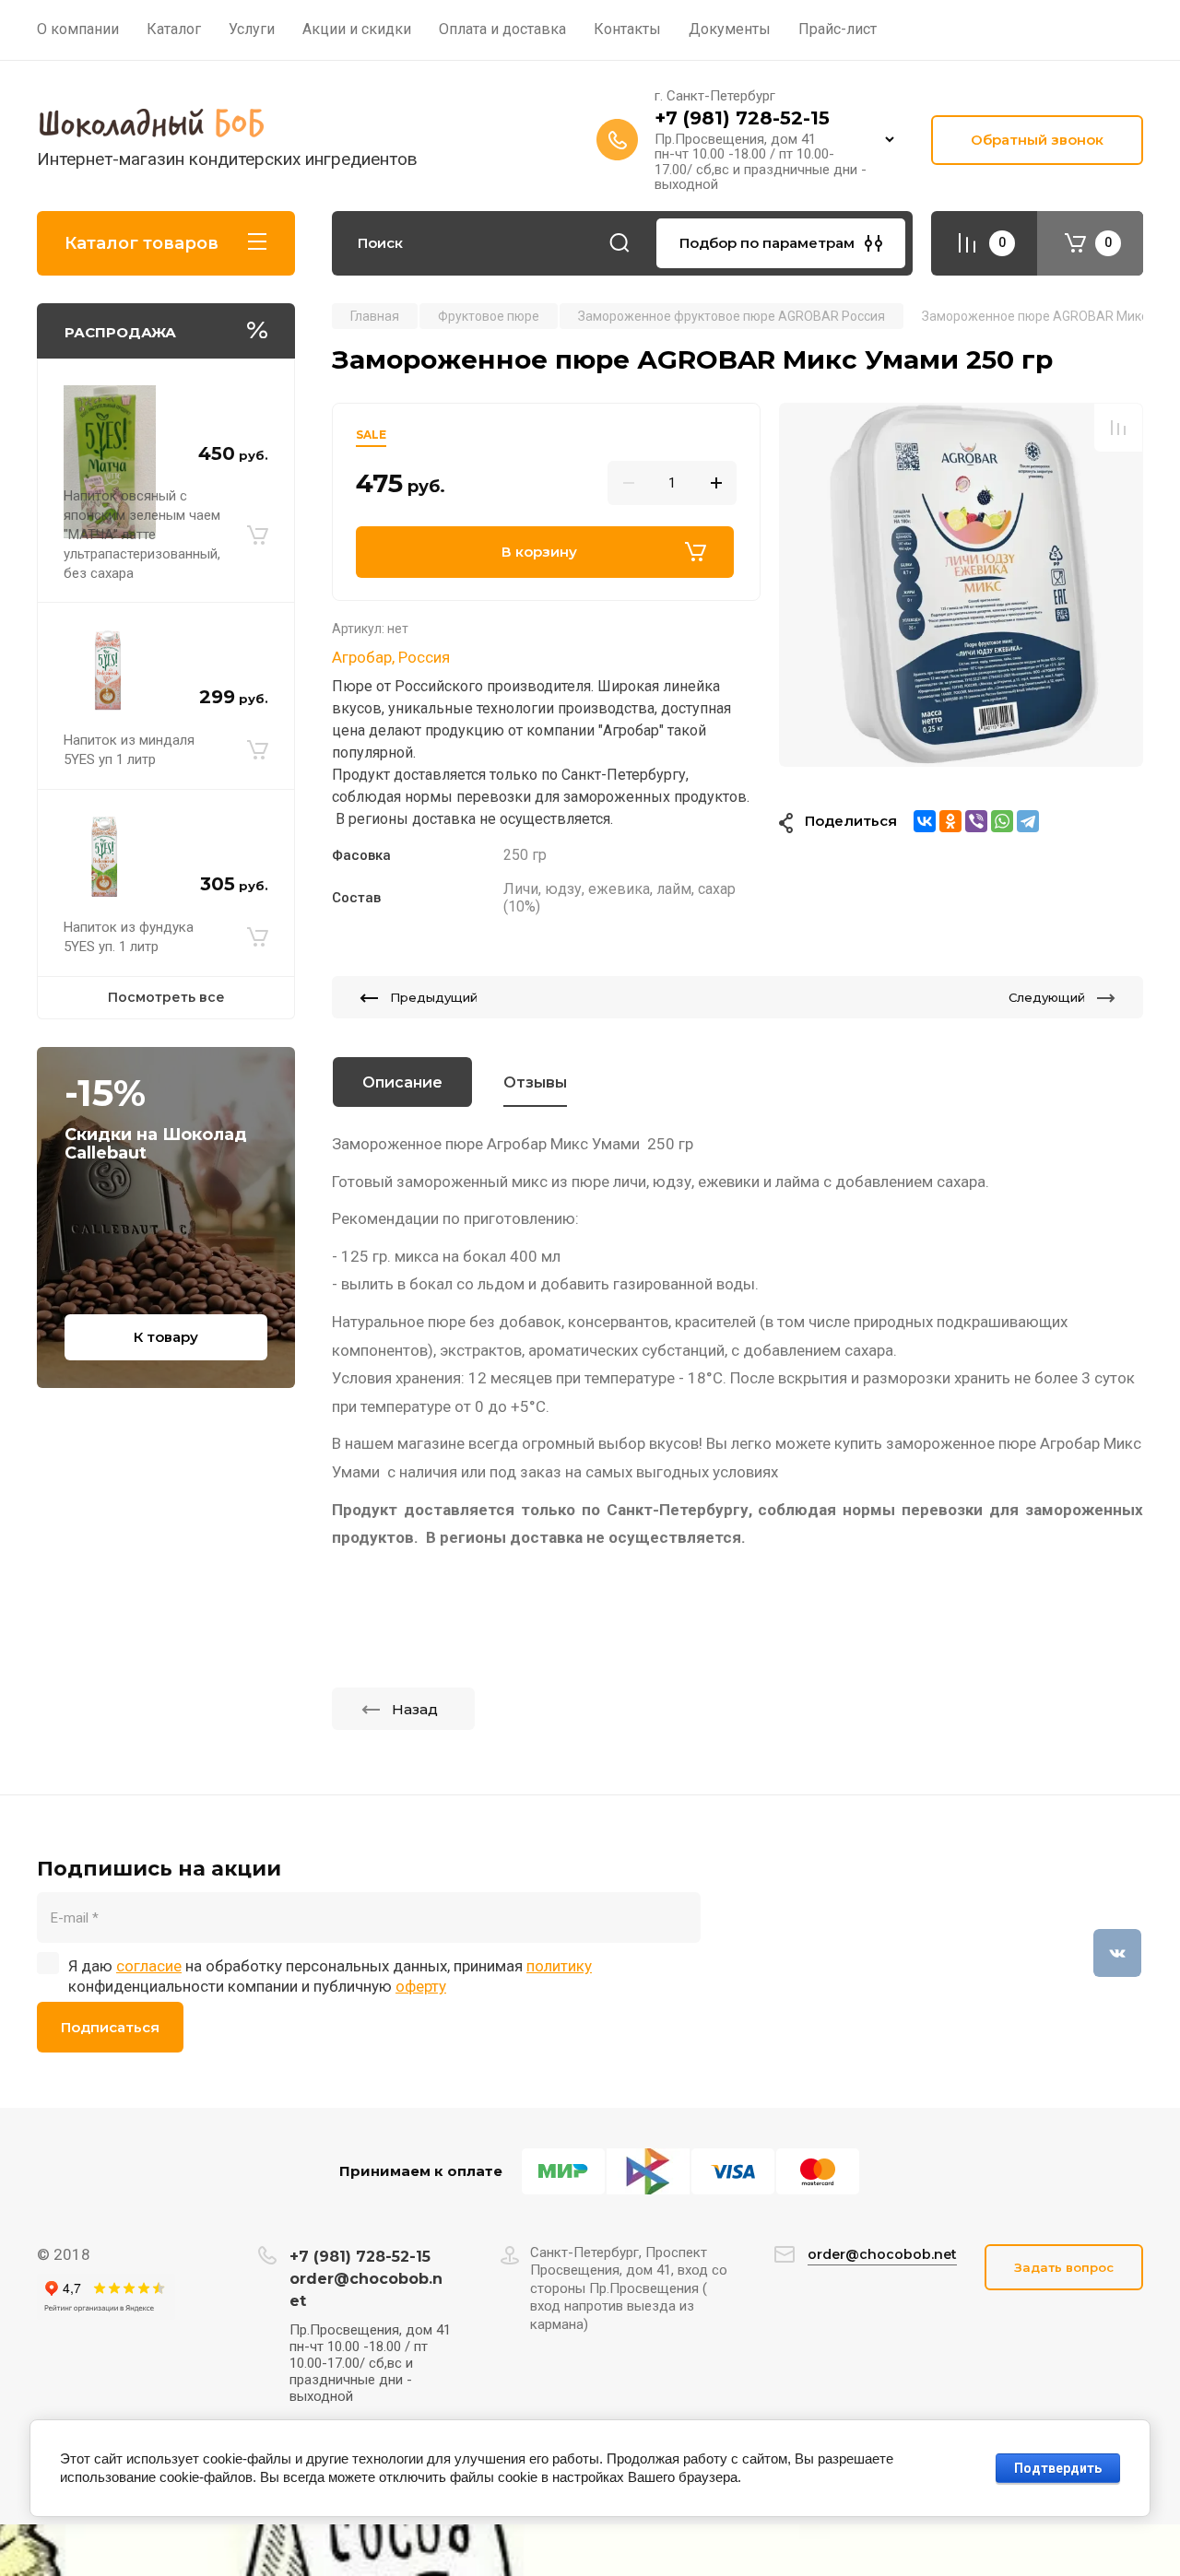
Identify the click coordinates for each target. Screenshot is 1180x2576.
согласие (149, 1966)
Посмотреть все (166, 997)
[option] (961, 585)
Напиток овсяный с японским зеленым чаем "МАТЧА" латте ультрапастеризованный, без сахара (142, 535)
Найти (619, 243)
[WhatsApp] (1002, 821)
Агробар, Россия (391, 657)
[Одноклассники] (950, 821)
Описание (402, 1082)
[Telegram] (1028, 821)
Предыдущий (434, 997)
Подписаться (110, 2027)
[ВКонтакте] (925, 821)
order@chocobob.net (882, 2254)
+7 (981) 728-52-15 (742, 118)
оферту (421, 1986)
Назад (415, 1709)
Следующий (1047, 997)
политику (559, 1966)
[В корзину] (258, 535)
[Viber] (976, 821)
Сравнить (1118, 428)
